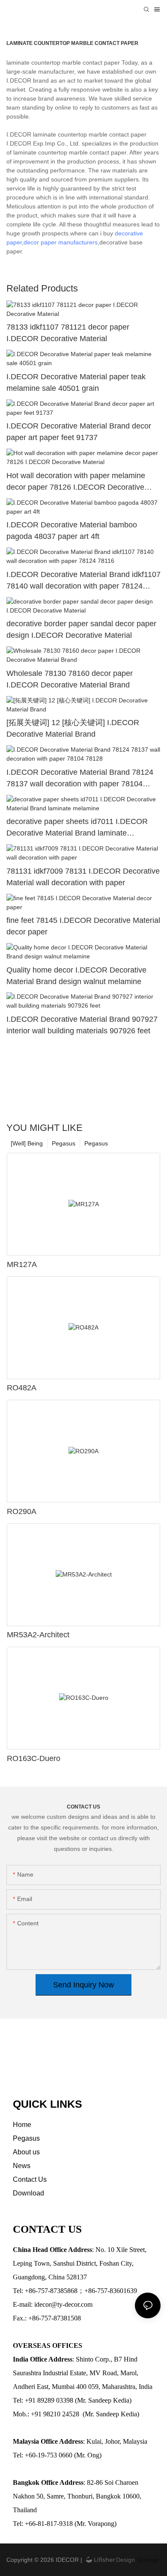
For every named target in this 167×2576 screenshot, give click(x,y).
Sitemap (147, 2560)
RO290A (22, 1511)
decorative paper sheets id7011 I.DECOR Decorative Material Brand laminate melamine (77, 828)
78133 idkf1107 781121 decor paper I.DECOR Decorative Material (68, 333)
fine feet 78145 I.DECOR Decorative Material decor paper (83, 926)
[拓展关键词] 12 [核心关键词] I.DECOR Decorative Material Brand (73, 728)
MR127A (22, 1264)
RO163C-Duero (34, 1758)
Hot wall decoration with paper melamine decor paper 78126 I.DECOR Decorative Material (76, 482)
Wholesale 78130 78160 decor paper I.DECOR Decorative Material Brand (70, 679)
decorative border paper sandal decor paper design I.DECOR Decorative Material (81, 629)
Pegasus (96, 1143)
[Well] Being (27, 1143)
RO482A (22, 1388)
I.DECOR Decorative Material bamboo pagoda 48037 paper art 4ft (72, 531)
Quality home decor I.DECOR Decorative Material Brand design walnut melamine (76, 976)
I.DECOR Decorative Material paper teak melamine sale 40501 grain (76, 382)
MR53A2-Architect (38, 1635)
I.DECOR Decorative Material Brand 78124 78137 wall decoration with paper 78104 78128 (80, 779)
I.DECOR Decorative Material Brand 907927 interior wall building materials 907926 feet (82, 1025)
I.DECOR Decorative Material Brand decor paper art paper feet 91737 (79, 432)
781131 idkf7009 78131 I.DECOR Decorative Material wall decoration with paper (83, 877)
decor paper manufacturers (61, 242)
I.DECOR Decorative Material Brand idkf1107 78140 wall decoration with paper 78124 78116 (83, 581)
